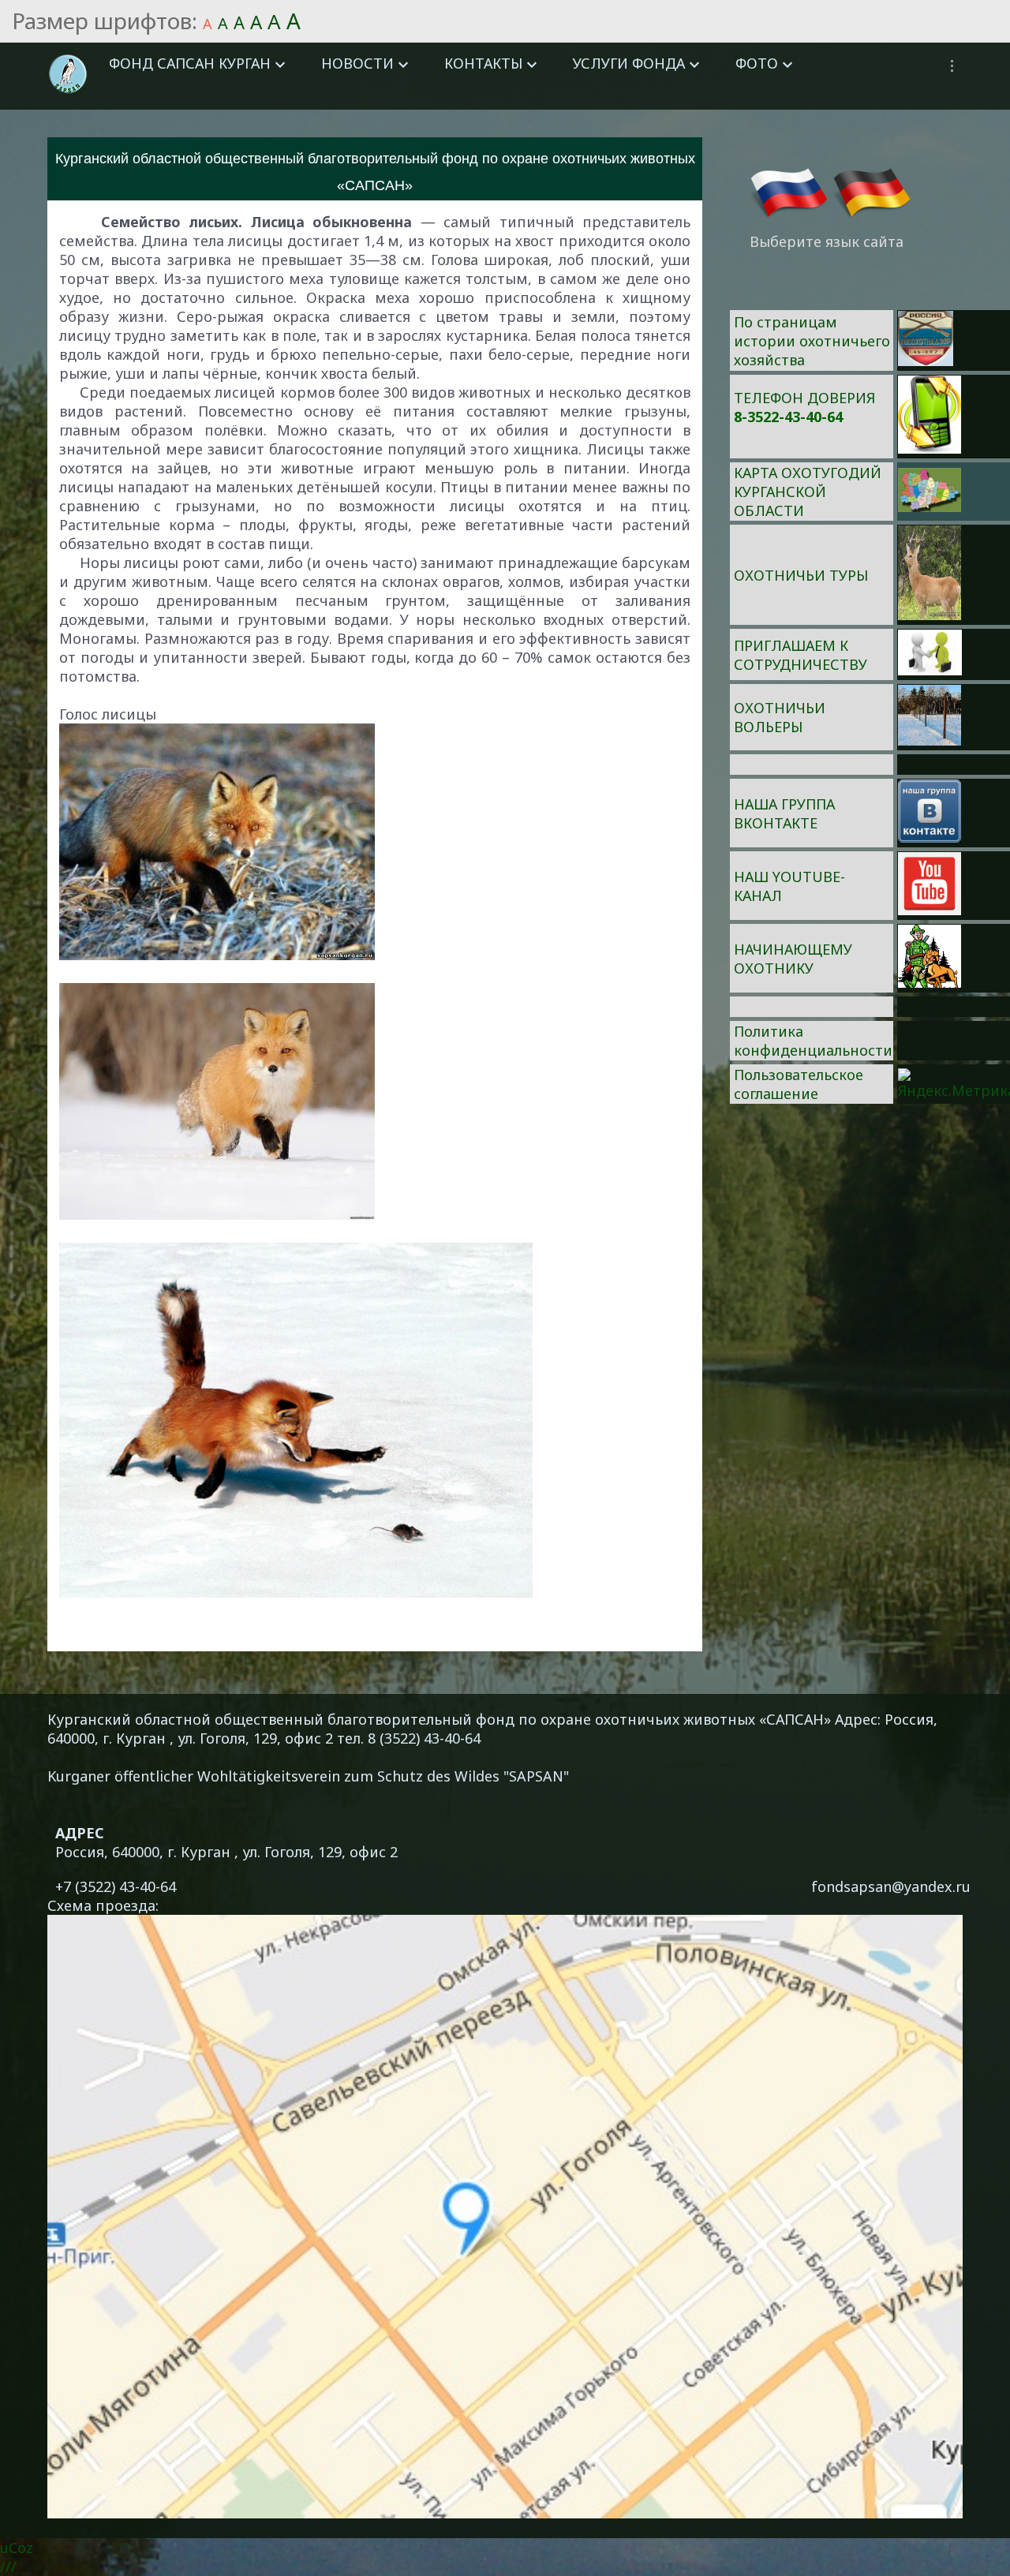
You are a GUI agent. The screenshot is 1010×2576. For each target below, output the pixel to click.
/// (8, 2567)
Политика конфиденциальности (813, 1041)
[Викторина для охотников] (926, 361)
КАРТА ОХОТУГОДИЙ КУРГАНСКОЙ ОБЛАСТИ (808, 492)
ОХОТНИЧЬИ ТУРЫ (801, 575)
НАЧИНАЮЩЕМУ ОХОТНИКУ (793, 959)
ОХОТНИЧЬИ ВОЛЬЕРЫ (780, 717)
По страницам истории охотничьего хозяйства (812, 341)
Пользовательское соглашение (799, 1084)
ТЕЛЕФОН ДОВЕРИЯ (804, 398)
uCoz (17, 2548)
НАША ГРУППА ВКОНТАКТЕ (784, 813)
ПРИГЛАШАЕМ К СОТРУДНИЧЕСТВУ (801, 655)
